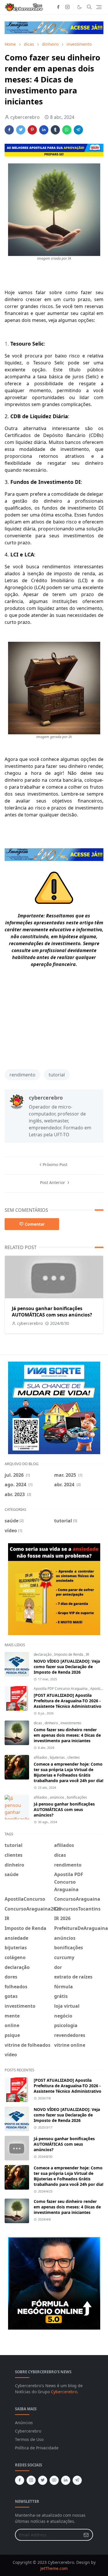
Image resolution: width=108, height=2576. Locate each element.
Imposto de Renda (69, 1654)
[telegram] (77, 2480)
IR (87, 1654)
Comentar (35, 1224)
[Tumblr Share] (55, 130)
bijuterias (58, 1757)
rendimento (22, 1075)
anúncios (57, 1797)
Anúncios (24, 2423)
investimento (71, 1723)
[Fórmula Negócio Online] (54, 2283)
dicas (38, 1723)
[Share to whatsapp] (67, 130)
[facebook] (58, 7)
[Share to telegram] (78, 130)
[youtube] (54, 2480)
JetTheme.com (54, 2568)
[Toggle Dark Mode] (79, 7)
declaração (43, 1654)
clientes (74, 1757)
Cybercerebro (64, 2392)
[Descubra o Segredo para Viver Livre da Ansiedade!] (54, 1589)
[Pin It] (32, 130)
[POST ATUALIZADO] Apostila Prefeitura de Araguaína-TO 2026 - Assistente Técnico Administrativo (68, 1701)
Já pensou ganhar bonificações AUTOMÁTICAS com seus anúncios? (52, 1312)
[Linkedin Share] (44, 130)
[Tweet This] (21, 130)
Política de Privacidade (37, 2448)
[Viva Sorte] (54, 1407)
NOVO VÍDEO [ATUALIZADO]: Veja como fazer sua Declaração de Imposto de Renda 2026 (67, 1667)
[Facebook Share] (9, 130)
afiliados (41, 1757)
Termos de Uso (29, 2439)
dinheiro (52, 1723)
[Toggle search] (89, 7)
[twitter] (43, 2480)
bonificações (77, 1797)
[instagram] (67, 7)
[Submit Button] (86, 2535)
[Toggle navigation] (99, 7)
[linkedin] (66, 2480)
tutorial (57, 1075)
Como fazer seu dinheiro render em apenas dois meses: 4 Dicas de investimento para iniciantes (67, 1735)
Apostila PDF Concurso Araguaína (61, 1689)
